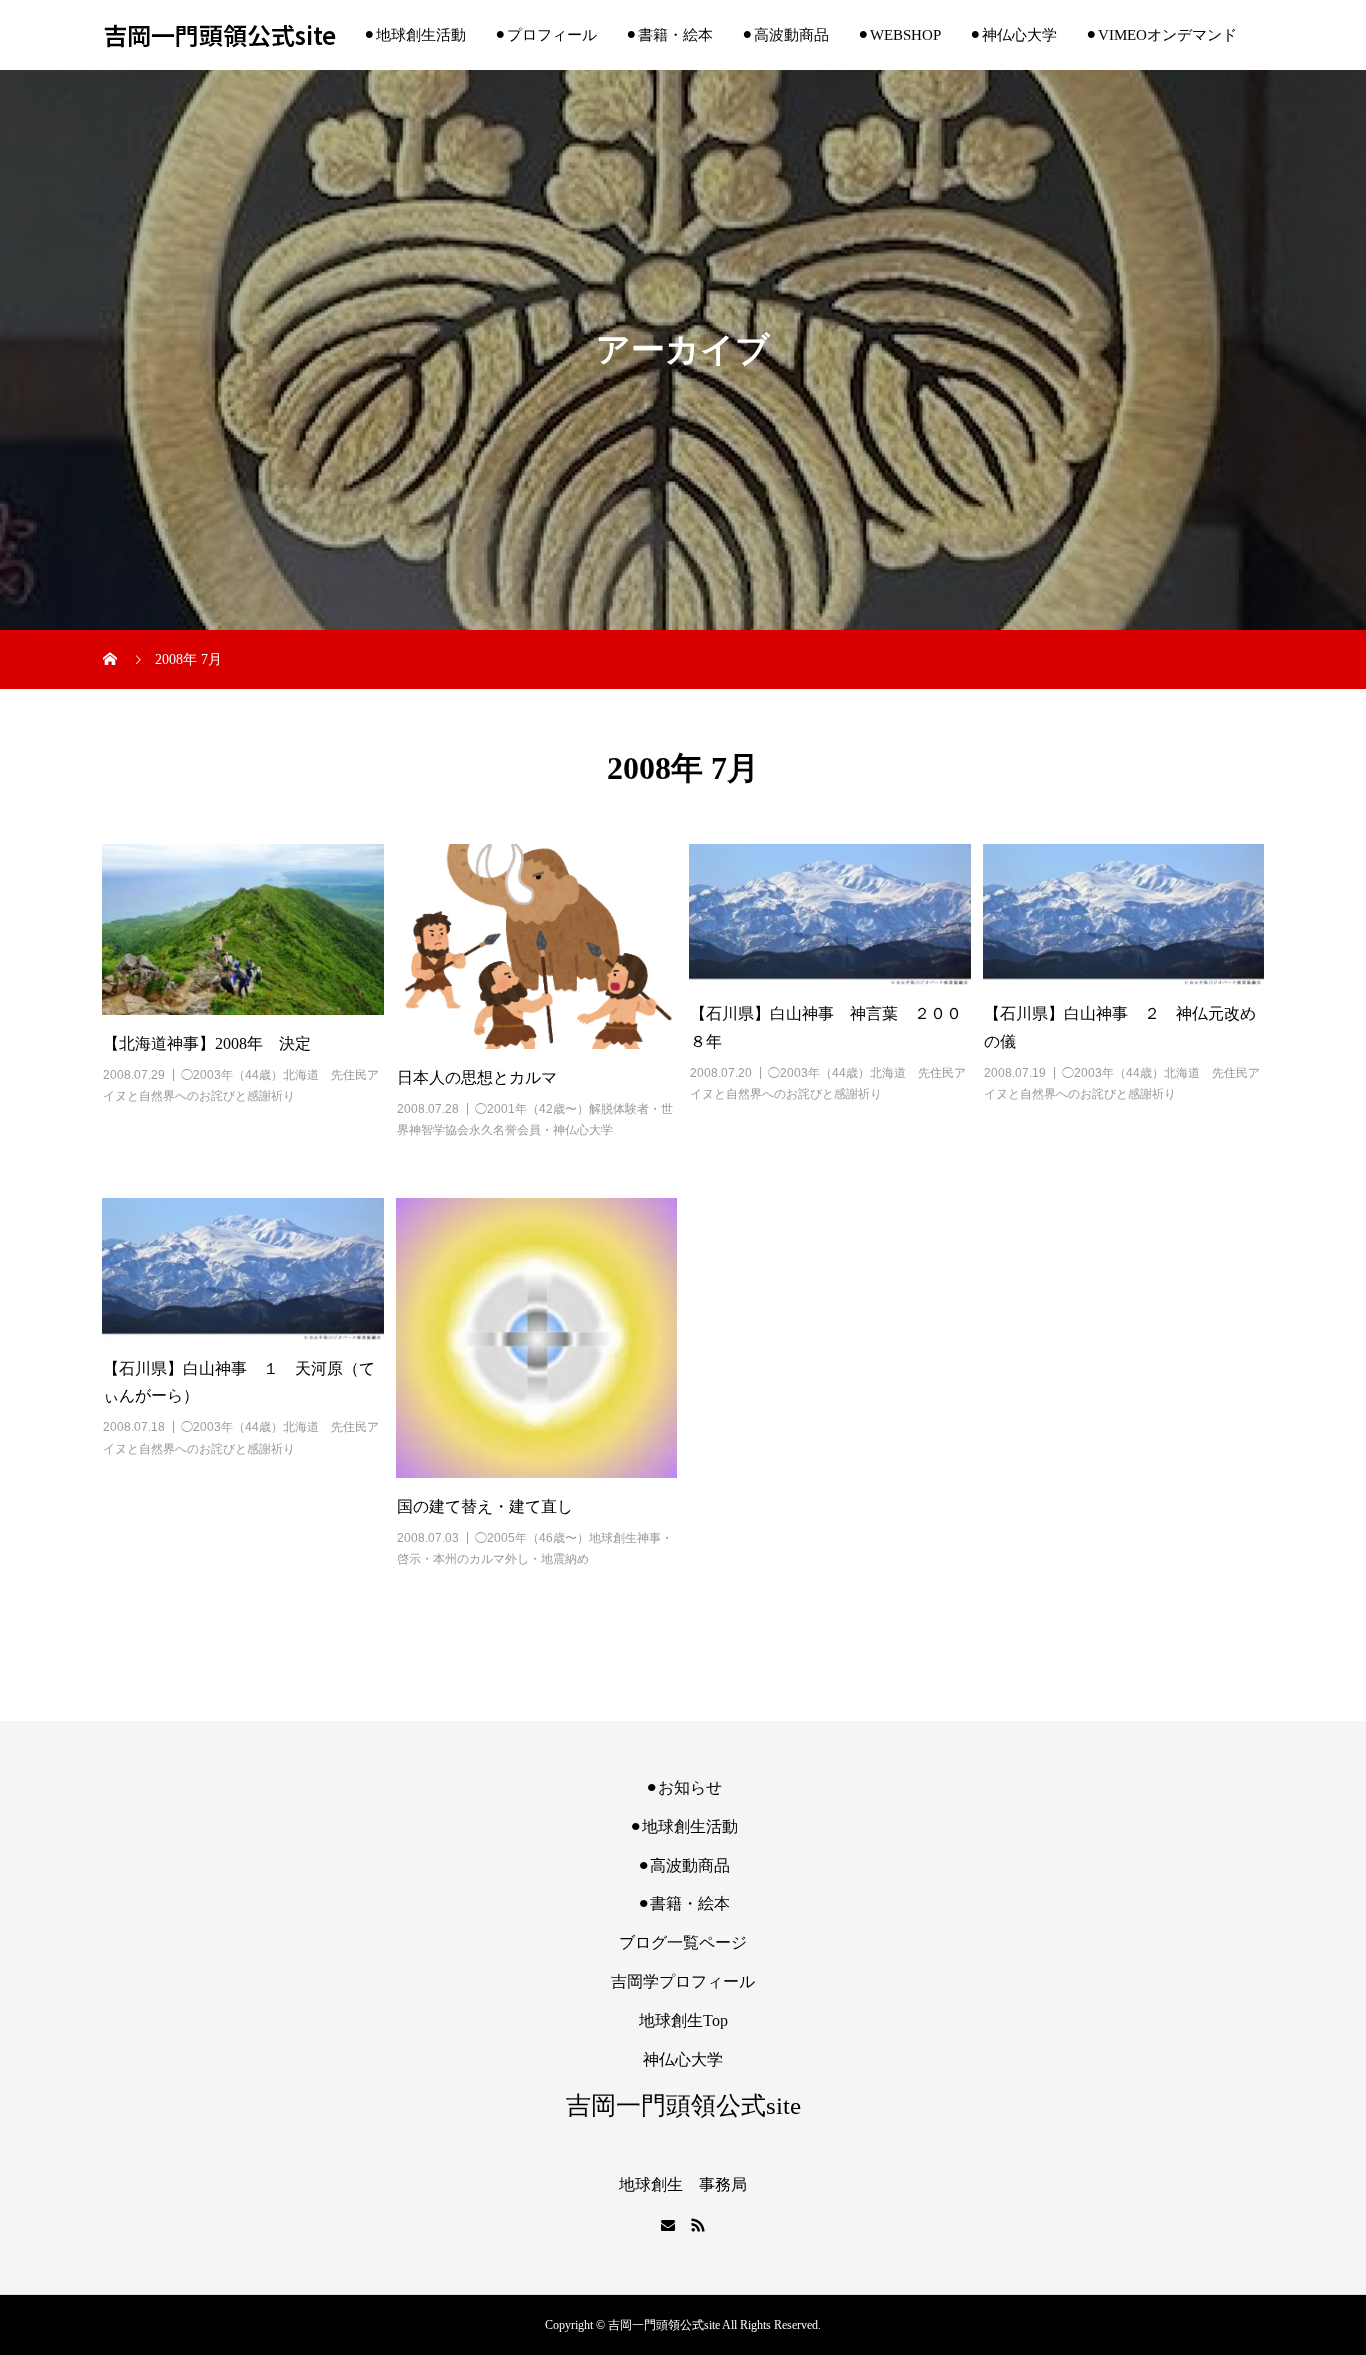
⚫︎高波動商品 (785, 35)
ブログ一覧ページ (683, 1942)
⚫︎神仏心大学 (1013, 35)
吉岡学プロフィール (683, 1981)
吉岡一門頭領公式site (219, 35)
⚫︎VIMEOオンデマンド (1161, 35)
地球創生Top (683, 2020)
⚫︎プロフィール (545, 35)
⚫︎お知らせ (683, 1787)
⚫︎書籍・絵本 (669, 35)
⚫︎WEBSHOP (899, 35)
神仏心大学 (683, 2059)
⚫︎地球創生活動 (414, 35)
